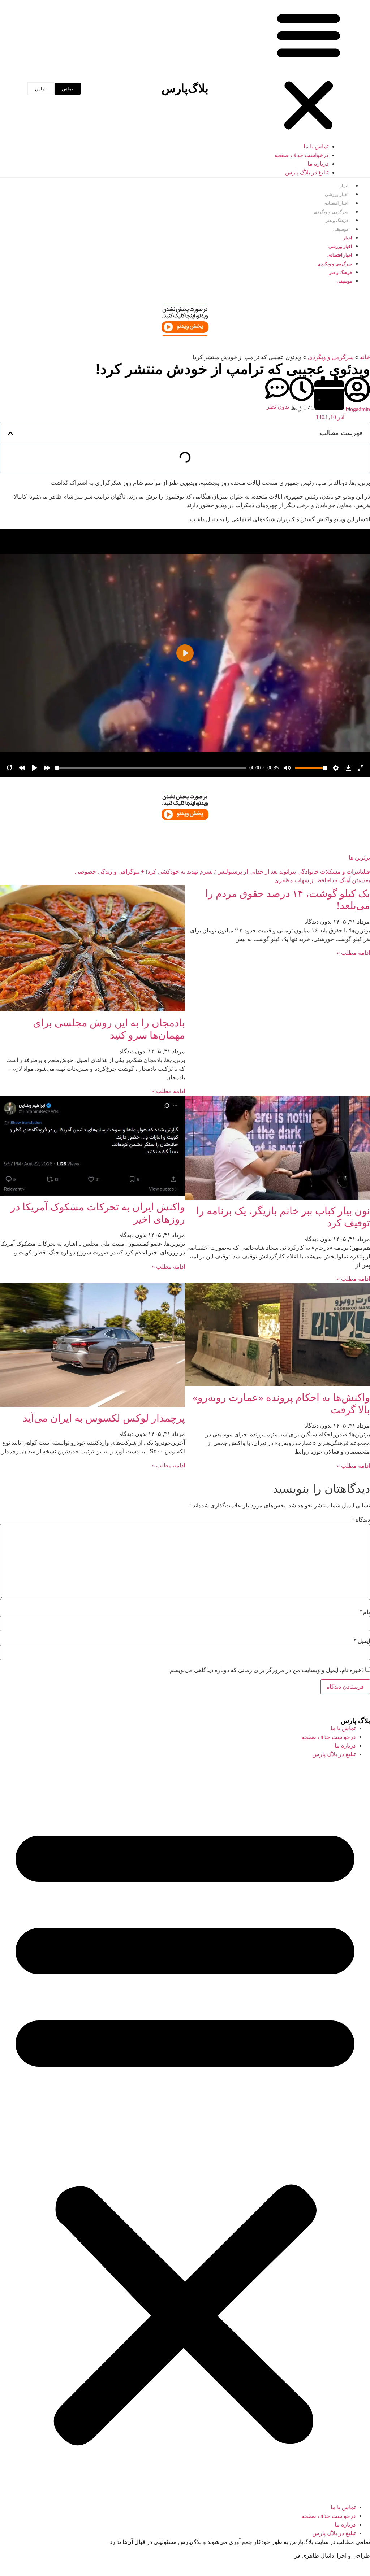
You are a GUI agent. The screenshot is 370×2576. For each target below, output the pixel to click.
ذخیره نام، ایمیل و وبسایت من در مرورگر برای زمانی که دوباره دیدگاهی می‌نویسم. (266, 1670)
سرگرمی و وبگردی (331, 212)
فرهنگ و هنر (337, 221)
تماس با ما (316, 146)
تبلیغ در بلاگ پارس (307, 172)
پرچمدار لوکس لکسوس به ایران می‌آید (104, 1418)
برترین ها (359, 858)
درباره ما (318, 164)
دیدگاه (361, 1520)
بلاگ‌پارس (185, 88)
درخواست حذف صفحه (301, 155)
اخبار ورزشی (337, 195)
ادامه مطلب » (353, 953)
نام (365, 1612)
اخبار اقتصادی (336, 203)
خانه (365, 357)
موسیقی (341, 229)
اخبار (344, 186)
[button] (309, 71)
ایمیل (362, 1641)
